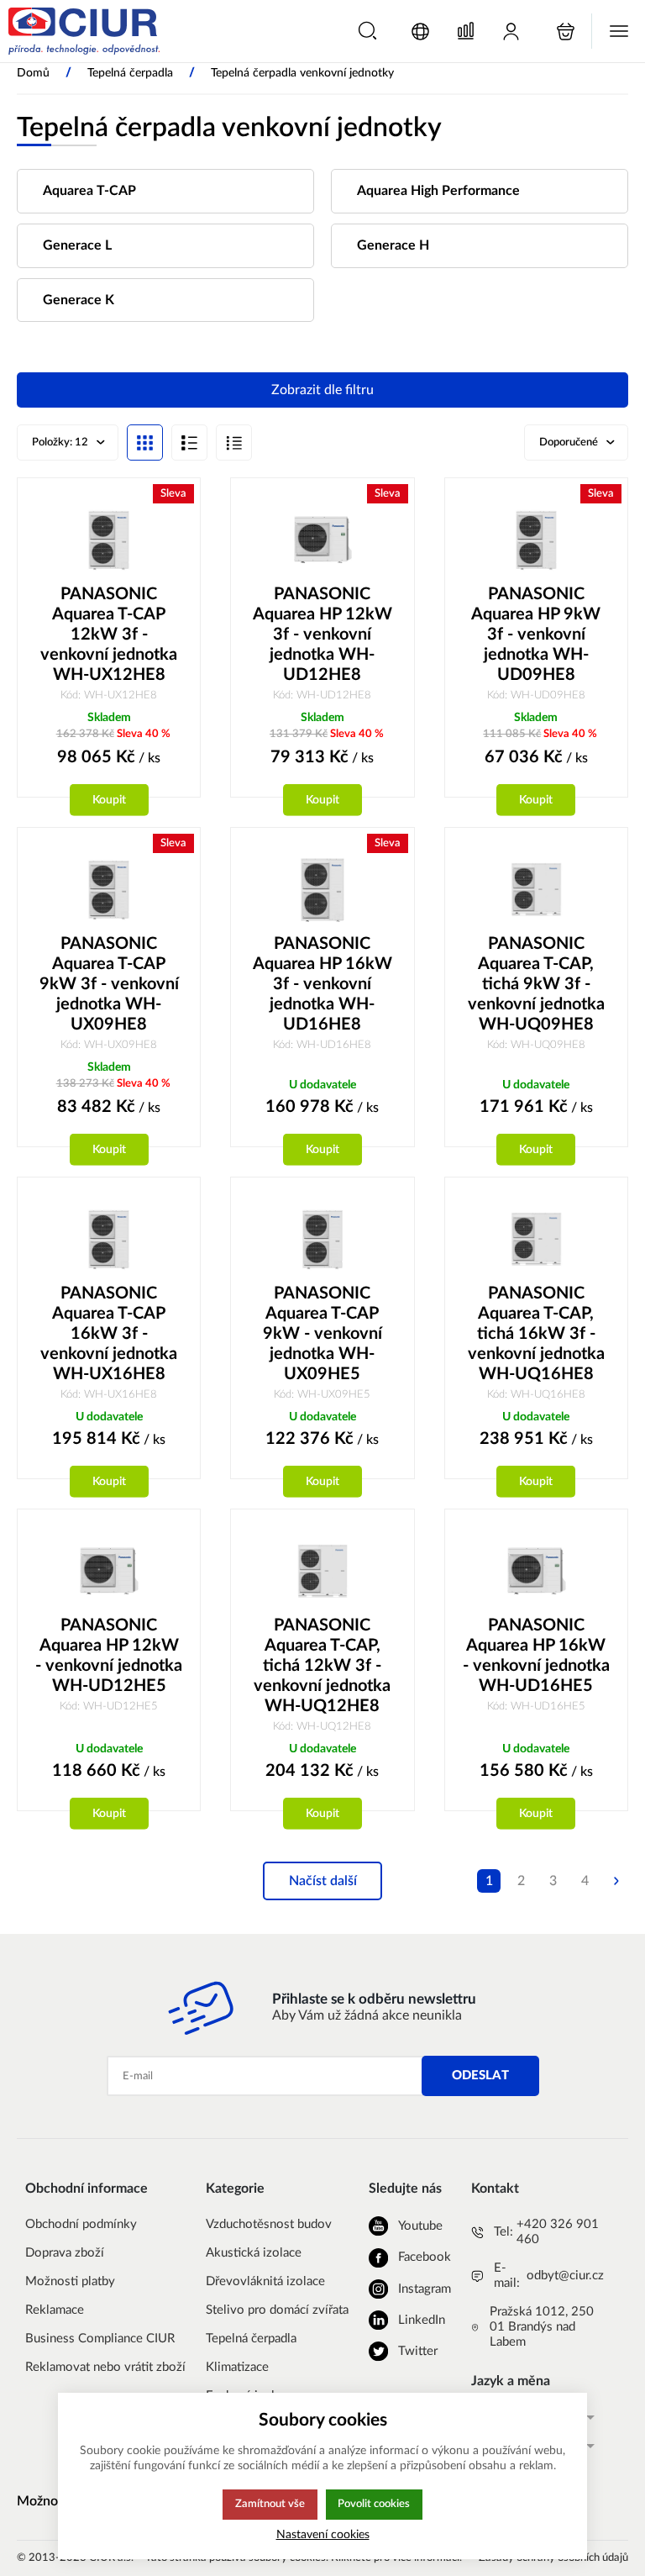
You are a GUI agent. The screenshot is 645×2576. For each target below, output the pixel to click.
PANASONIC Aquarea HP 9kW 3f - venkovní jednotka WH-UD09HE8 (536, 635)
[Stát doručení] (420, 32)
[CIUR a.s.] (84, 31)
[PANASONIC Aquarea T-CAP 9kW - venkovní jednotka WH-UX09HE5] (322, 1239)
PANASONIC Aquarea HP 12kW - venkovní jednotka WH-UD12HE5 (109, 1656)
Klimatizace (237, 2367)
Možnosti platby (70, 2281)
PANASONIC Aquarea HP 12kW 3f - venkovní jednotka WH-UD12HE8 (322, 635)
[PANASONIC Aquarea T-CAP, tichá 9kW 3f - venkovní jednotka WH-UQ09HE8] (536, 889)
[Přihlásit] (511, 32)
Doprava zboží (65, 2253)
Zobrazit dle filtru (322, 390)
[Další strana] (616, 1881)
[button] (367, 31)
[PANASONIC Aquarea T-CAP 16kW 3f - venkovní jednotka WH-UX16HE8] (109, 1239)
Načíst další (323, 1881)
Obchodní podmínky (81, 2224)
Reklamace (55, 2310)
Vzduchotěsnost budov (269, 2224)
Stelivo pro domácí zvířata (277, 2310)
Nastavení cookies (323, 2534)
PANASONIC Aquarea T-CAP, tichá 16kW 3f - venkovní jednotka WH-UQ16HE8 (536, 1334)
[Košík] (566, 32)
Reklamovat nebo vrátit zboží (105, 2367)
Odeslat (480, 2076)
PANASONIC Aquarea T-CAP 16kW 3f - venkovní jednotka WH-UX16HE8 (109, 1334)
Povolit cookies (374, 2504)
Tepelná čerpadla (251, 2339)
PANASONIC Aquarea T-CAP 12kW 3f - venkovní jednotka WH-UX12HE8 (109, 635)
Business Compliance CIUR (100, 2339)
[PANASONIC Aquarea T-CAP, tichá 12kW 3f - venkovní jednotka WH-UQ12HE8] (322, 1571)
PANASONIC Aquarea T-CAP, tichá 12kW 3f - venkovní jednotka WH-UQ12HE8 (322, 1666)
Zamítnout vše (270, 2504)
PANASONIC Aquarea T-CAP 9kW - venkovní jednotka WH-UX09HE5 (322, 1334)
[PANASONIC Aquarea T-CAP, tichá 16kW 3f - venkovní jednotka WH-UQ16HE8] (536, 1239)
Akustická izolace (254, 2253)
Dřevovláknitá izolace (265, 2281)
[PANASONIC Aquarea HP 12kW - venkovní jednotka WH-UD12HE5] (109, 1571)
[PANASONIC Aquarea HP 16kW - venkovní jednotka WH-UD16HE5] (536, 1571)
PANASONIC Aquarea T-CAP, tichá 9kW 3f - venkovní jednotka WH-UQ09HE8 (536, 984)
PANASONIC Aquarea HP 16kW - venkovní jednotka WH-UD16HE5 (536, 1656)
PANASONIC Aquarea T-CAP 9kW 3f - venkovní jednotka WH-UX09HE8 (109, 984)
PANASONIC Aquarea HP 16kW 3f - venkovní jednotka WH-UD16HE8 (322, 984)
